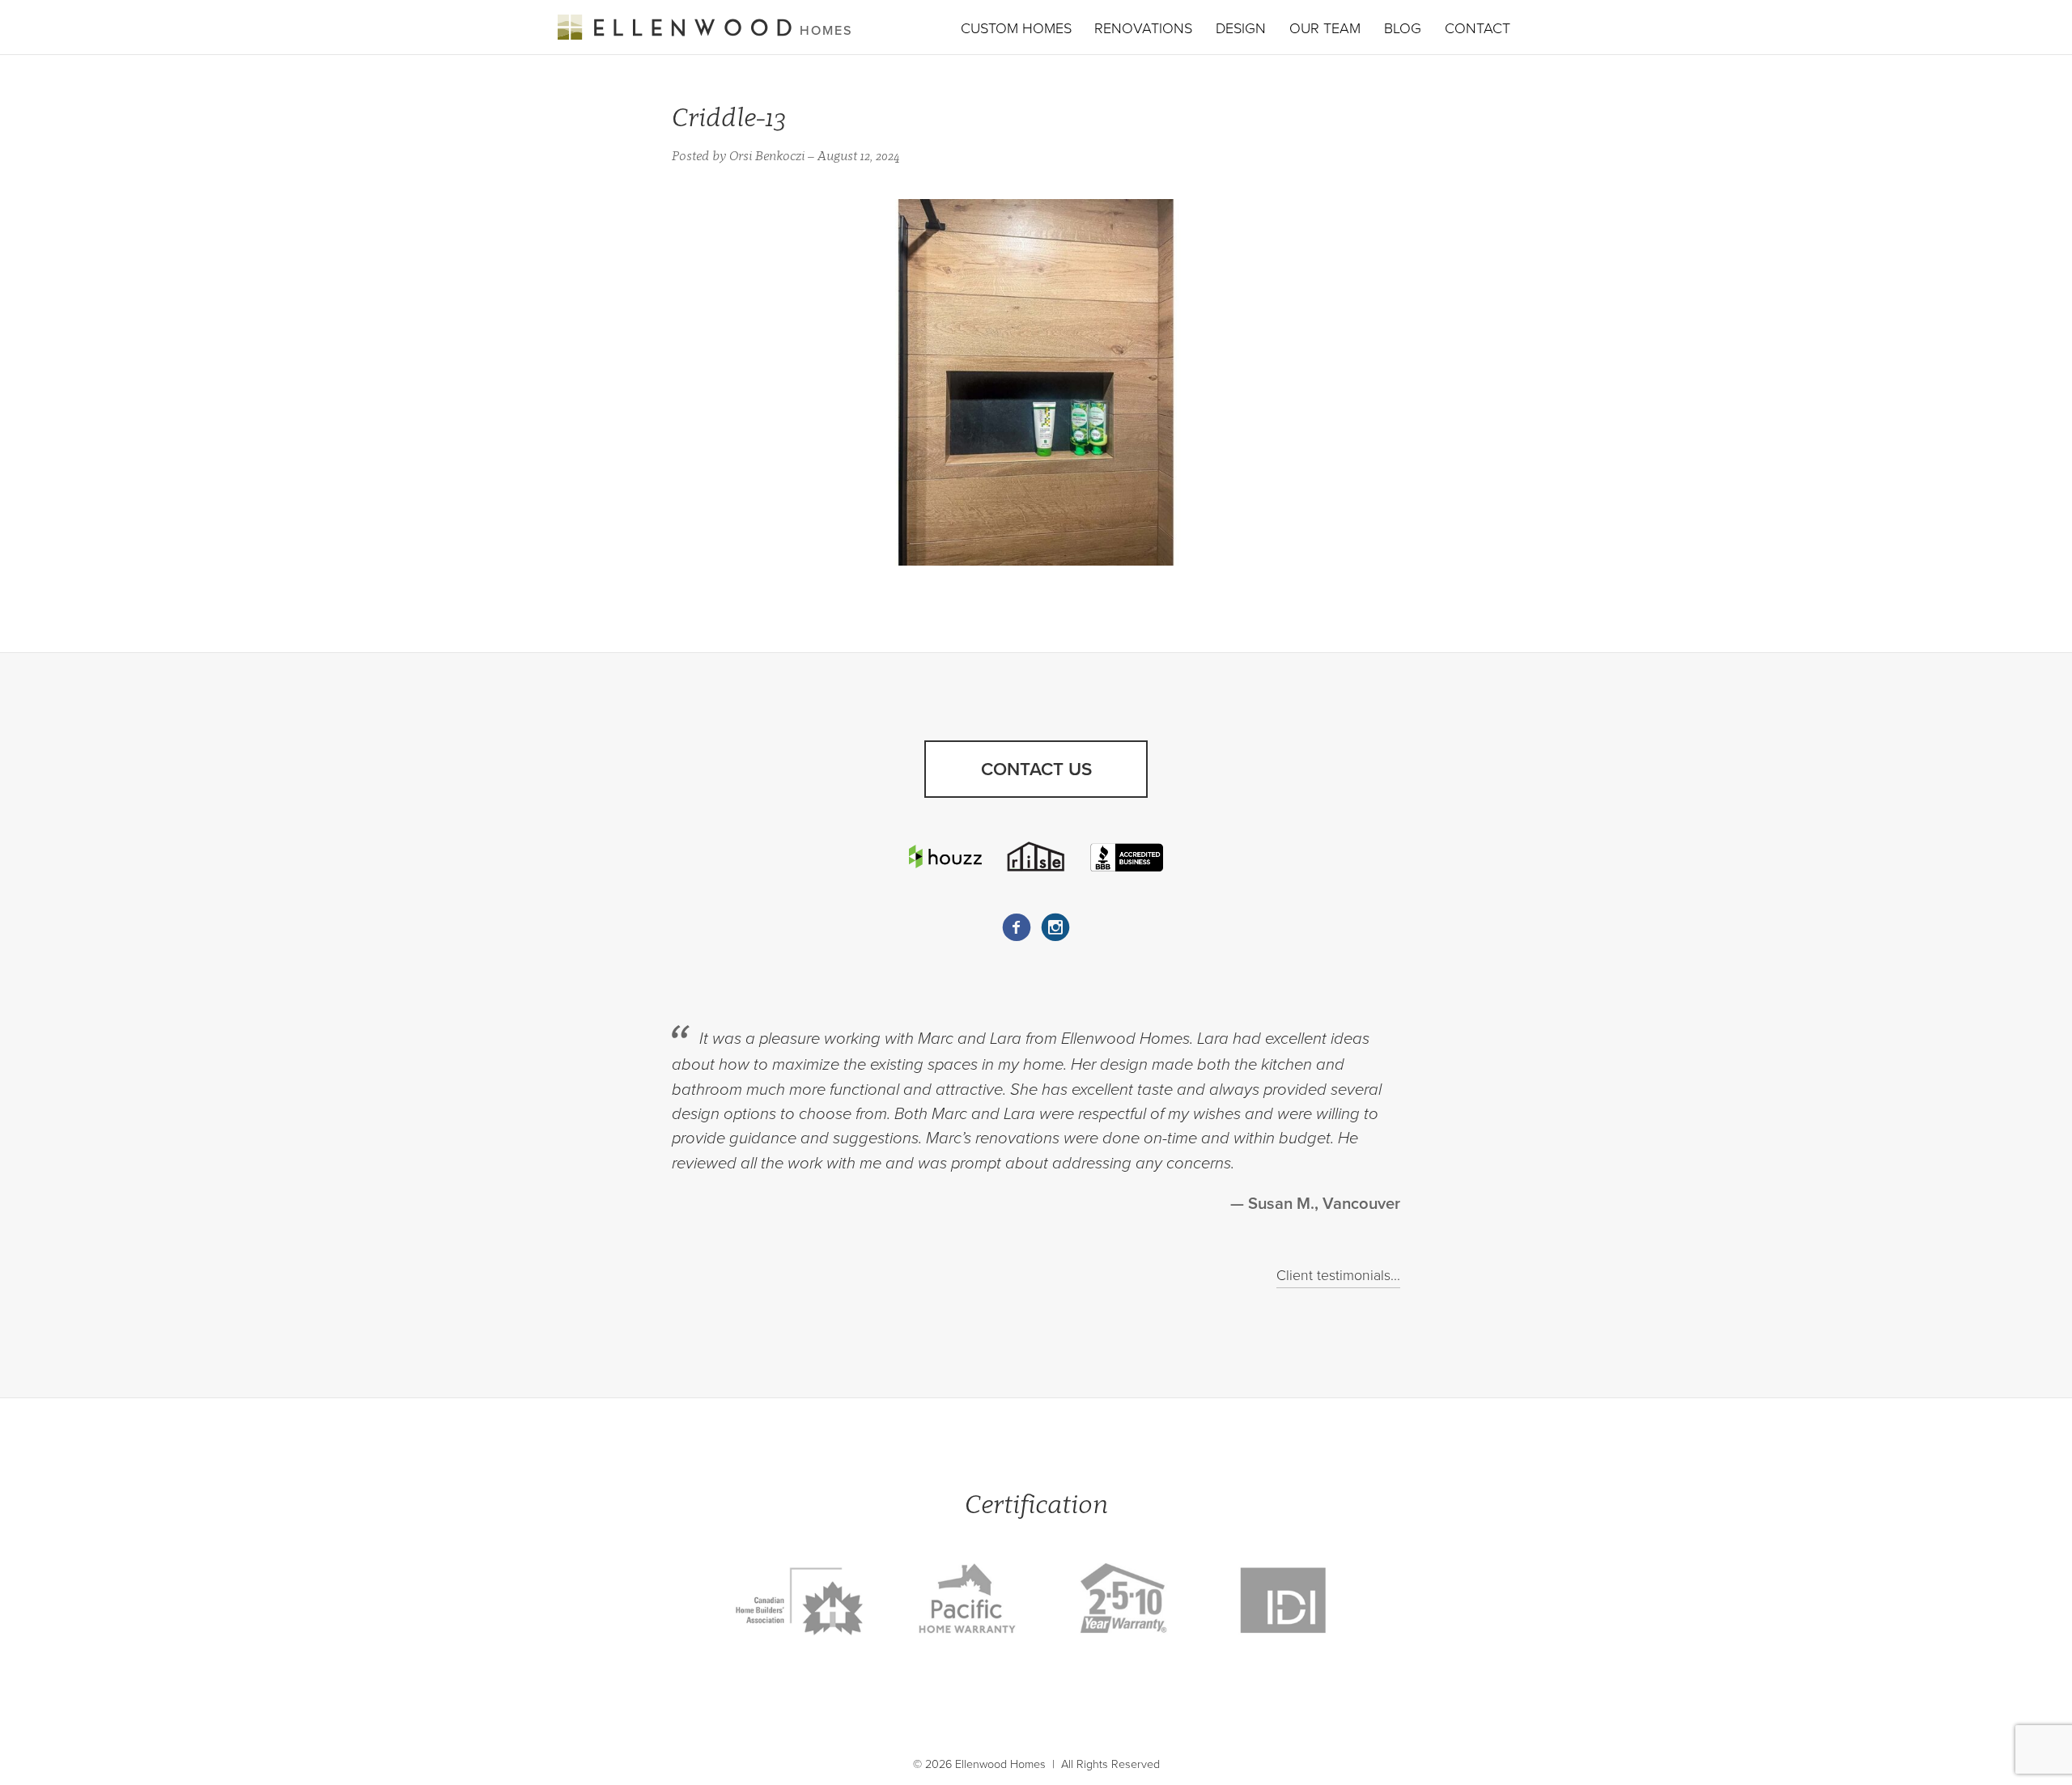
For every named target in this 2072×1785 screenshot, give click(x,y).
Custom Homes (1016, 28)
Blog (1403, 28)
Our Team (1325, 28)
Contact (1478, 28)
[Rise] (1036, 856)
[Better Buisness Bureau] (1127, 856)
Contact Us (1036, 769)
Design (1241, 28)
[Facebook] (1017, 927)
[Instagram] (1055, 927)
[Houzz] (945, 856)
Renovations (1143, 28)
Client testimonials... (1338, 1276)
